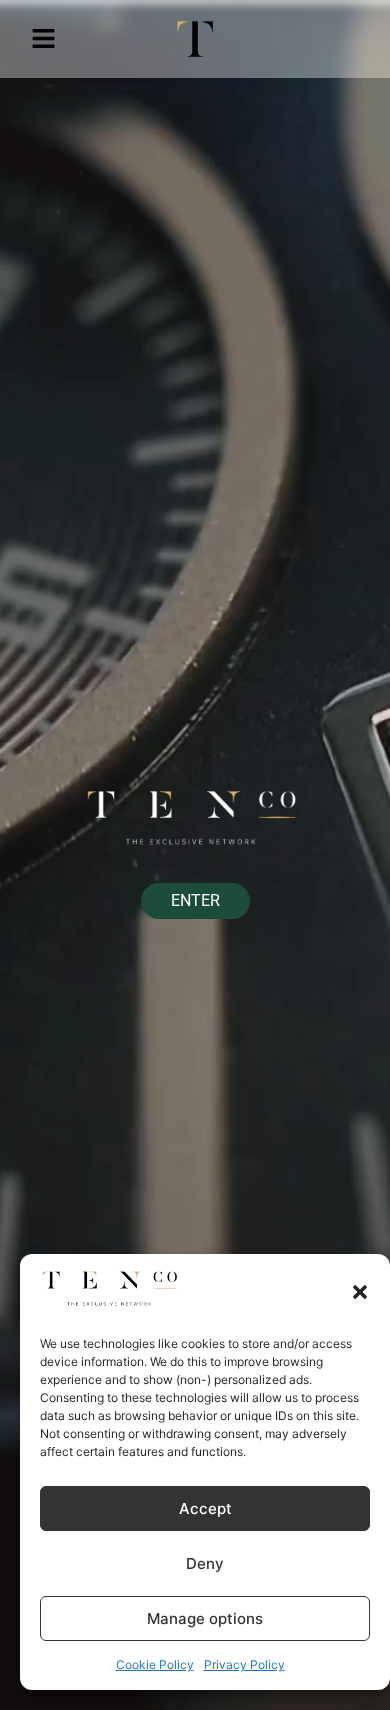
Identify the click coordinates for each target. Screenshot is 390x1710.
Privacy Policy (244, 1664)
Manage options (205, 1618)
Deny (205, 1563)
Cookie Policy (155, 1664)
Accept (205, 1508)
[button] (360, 1292)
